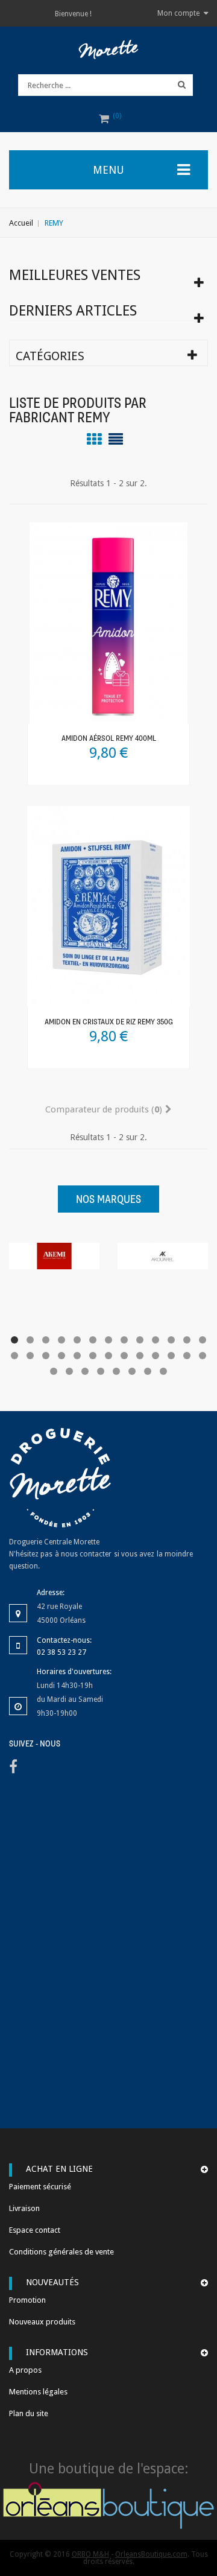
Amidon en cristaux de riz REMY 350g (109, 1022)
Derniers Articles (73, 311)
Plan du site (29, 2413)
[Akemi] (54, 1255)
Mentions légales (38, 2392)
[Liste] (116, 439)
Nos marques (108, 1200)
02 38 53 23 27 (61, 1652)
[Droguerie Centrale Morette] (108, 49)
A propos (25, 2370)
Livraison (24, 2208)
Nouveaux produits (42, 2322)
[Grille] (94, 439)
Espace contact (35, 2230)
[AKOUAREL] (163, 1255)
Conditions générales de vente (61, 2252)
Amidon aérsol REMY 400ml (109, 739)
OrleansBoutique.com (151, 2554)
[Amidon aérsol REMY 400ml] (108, 623)
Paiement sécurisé (40, 2187)
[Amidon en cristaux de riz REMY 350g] (108, 906)
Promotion (27, 2300)
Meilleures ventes (75, 275)
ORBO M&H (90, 2554)
